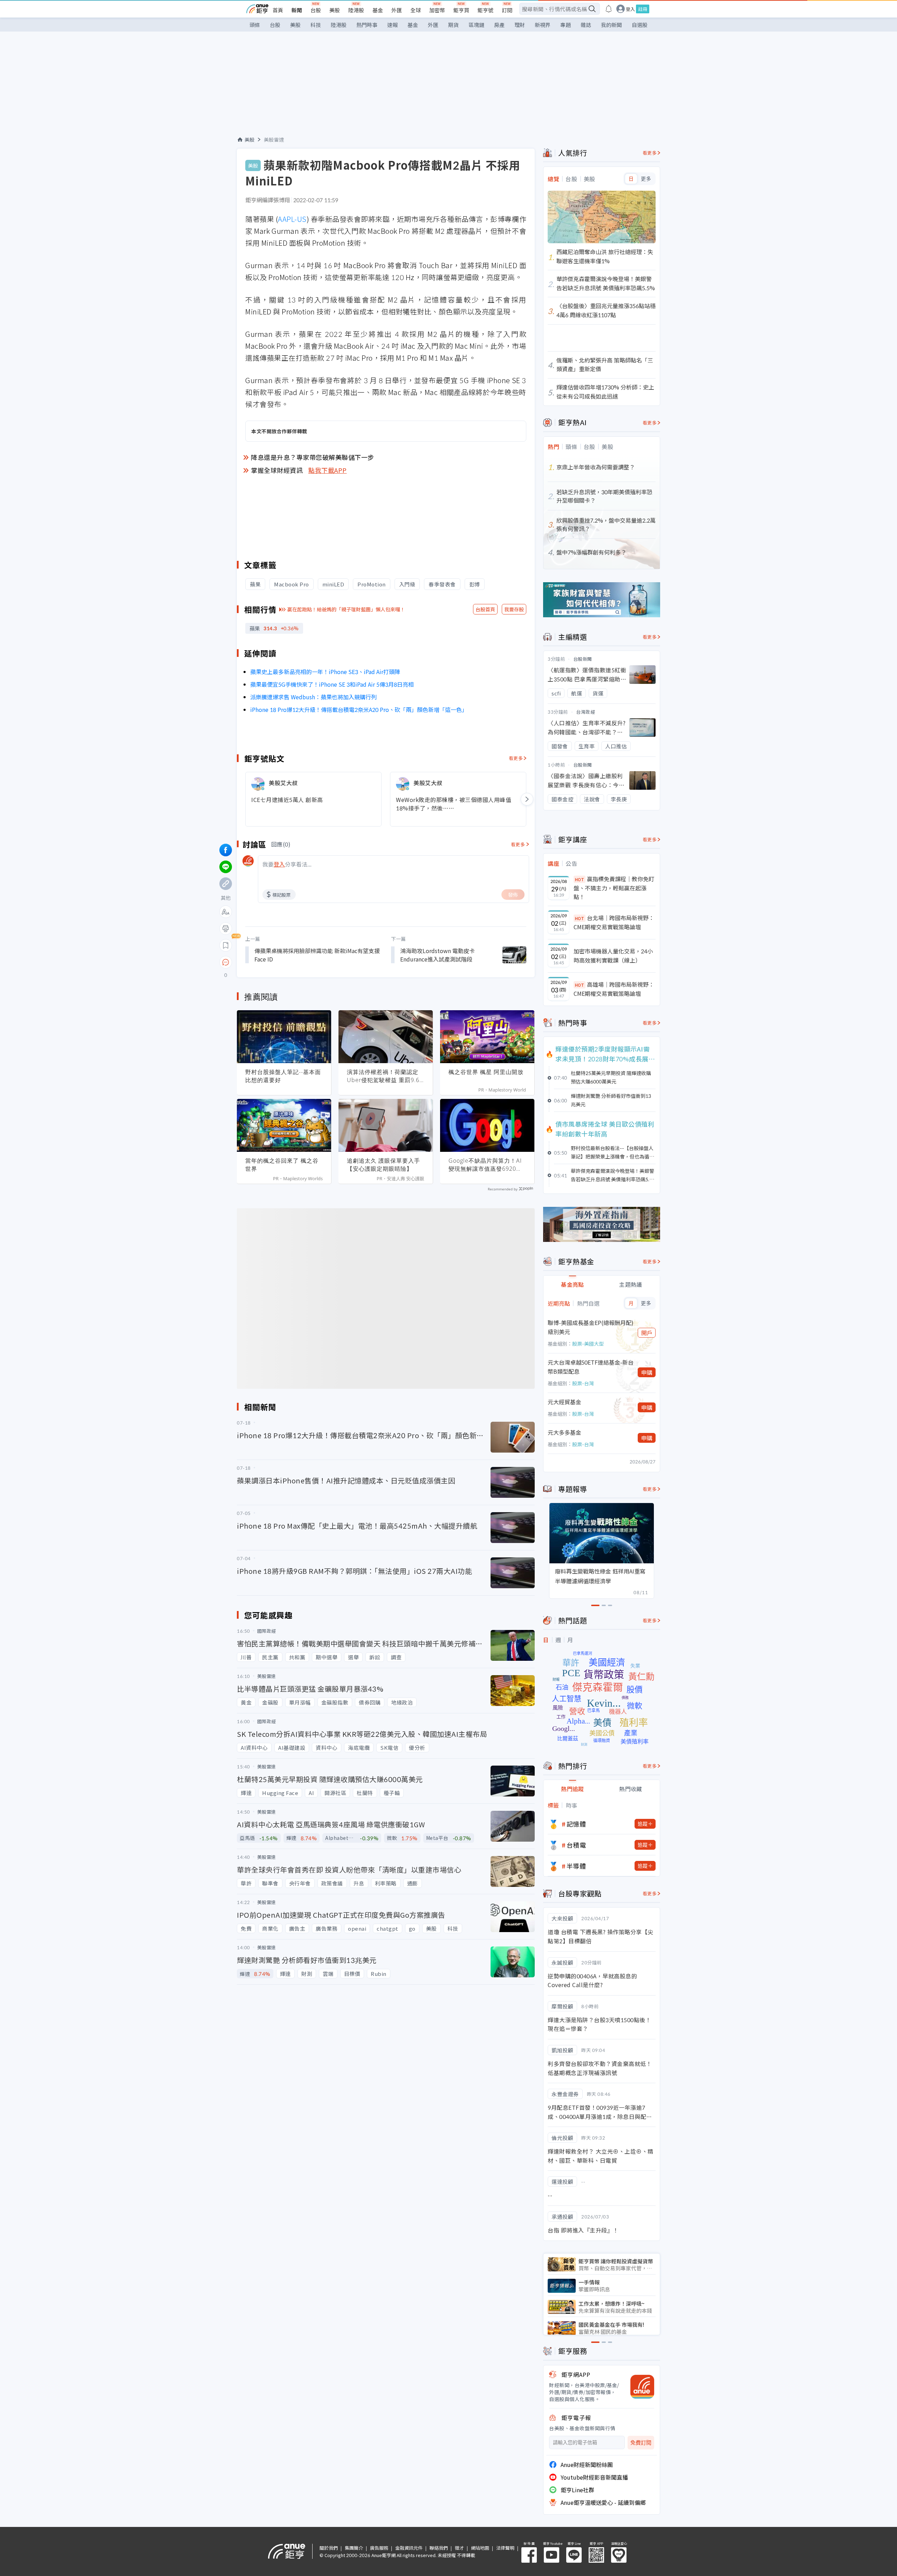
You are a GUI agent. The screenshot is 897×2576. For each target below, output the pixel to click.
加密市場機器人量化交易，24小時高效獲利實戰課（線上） (613, 956)
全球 (416, 10)
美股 (335, 10)
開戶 (647, 1333)
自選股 (640, 25)
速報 (392, 25)
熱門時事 (367, 25)
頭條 (255, 25)
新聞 (297, 10)
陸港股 (356, 10)
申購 (647, 1372)
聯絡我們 (439, 2548)
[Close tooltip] (284, 962)
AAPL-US (292, 219)
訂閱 (507, 10)
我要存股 (514, 609)
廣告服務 (379, 2548)
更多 (646, 179)
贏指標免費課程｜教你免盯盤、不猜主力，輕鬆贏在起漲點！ (614, 888)
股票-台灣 (583, 1383)
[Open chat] (226, 963)
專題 (566, 25)
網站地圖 (480, 2548)
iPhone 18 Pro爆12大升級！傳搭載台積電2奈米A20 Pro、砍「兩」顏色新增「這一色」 (359, 709)
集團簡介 (354, 2548)
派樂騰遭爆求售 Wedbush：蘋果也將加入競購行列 (313, 697)
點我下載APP (328, 470)
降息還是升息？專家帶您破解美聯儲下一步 (313, 457)
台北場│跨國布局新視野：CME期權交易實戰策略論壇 (614, 922)
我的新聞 (611, 25)
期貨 (453, 25)
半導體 (576, 1866)
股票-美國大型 (588, 1344)
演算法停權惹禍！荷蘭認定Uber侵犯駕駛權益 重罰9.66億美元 (385, 1076)
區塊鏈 (476, 25)
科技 (316, 25)
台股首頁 (485, 609)
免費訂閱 (641, 2443)
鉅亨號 (485, 10)
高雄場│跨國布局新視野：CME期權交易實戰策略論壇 (614, 989)
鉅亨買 (461, 10)
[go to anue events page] (609, 9)
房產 (499, 25)
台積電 (576, 1845)
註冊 (643, 9)
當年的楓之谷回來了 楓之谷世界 (282, 1165)
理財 (520, 25)
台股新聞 (583, 659)
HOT (580, 879)
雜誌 (586, 25)
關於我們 (329, 2548)
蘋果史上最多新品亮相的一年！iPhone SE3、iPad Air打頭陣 (325, 672)
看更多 (516, 758)
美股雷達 (274, 140)
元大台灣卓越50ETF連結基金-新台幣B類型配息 (591, 1367)
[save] (226, 945)
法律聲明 (505, 2548)
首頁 (278, 10)
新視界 (543, 25)
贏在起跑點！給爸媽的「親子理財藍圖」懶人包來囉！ (346, 609)
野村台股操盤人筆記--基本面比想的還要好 (283, 1076)
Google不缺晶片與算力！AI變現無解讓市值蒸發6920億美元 (485, 1165)
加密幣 (437, 10)
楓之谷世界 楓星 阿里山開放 (486, 1072)
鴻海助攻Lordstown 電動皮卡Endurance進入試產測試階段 (437, 955)
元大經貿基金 (564, 1402)
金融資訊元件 (409, 2548)
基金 (378, 10)
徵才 (459, 2548)
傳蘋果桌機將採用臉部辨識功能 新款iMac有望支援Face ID (317, 955)
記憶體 (576, 1824)
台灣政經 (586, 712)
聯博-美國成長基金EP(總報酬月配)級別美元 (591, 1327)
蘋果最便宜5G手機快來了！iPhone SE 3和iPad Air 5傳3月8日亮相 (332, 684)
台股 (316, 10)
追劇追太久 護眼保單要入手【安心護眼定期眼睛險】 (384, 1165)
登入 (630, 9)
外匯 (397, 10)
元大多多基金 (564, 1432)
